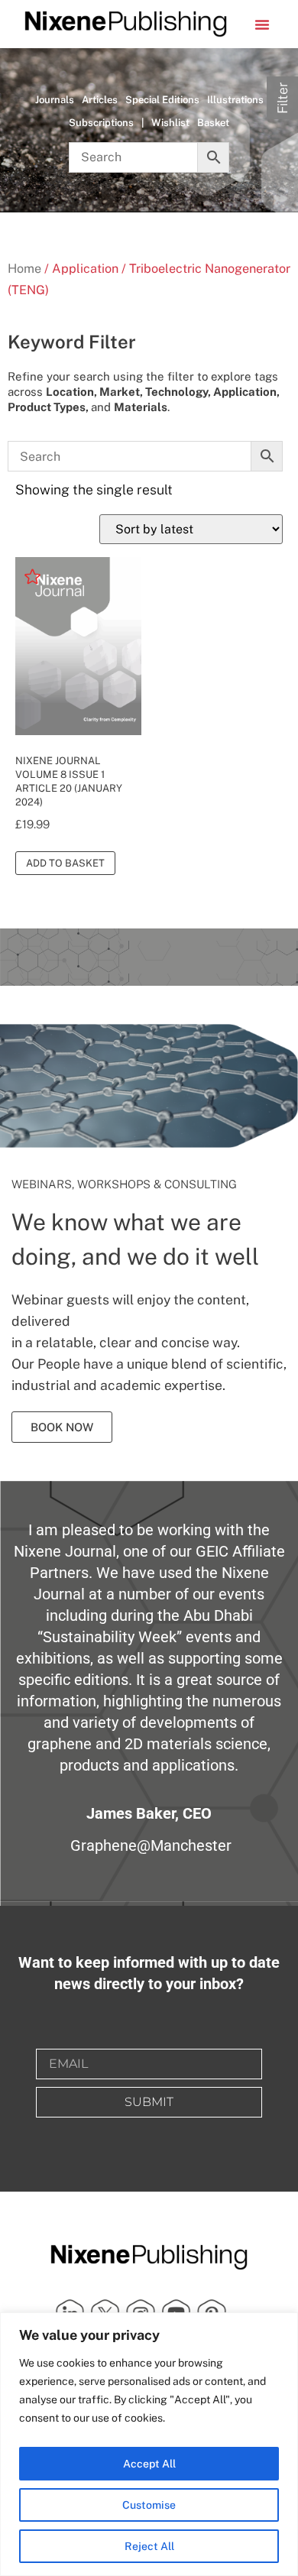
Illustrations (235, 100)
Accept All (149, 2464)
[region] (149, 2444)
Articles (100, 100)
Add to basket (65, 863)
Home (24, 269)
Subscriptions (101, 123)
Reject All (149, 2546)
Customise (149, 2505)
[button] (262, 24)
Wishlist (170, 123)
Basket (213, 123)
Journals (55, 100)
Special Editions (162, 100)
